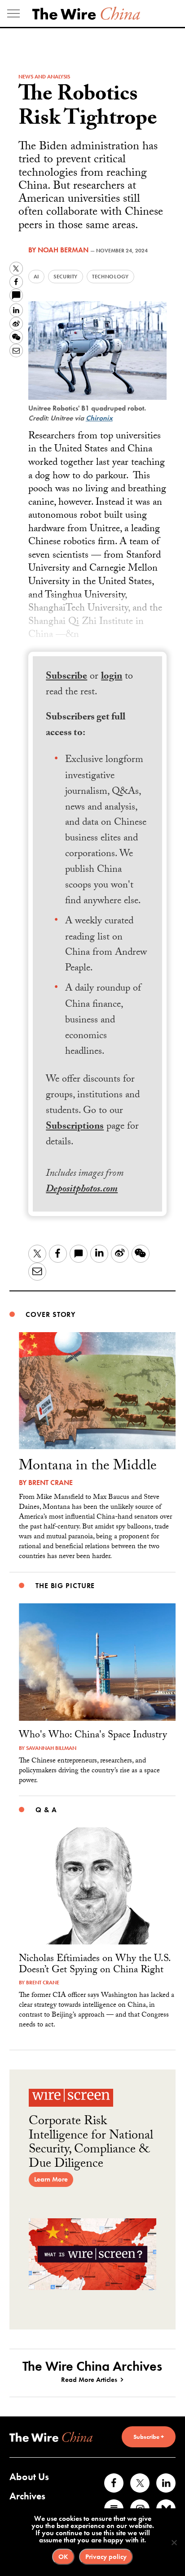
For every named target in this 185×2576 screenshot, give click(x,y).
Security (66, 277)
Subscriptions (75, 1127)
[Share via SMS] (16, 295)
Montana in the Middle (88, 1467)
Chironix (99, 418)
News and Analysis (44, 77)
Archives (27, 2496)
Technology (110, 277)
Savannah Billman (51, 1748)
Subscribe (66, 677)
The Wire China (86, 13)
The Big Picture (65, 1586)
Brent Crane (51, 1483)
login (112, 677)
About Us (29, 2477)
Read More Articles (89, 2380)
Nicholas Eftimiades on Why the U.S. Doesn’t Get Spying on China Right (95, 1965)
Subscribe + (149, 2437)
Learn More (51, 2179)
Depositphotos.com (82, 1190)
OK (63, 2557)
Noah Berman (63, 250)
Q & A (46, 1810)
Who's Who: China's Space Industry (93, 1736)
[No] (174, 2542)
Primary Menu (13, 13)
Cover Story (51, 1314)
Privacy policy (106, 2557)
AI (36, 277)
